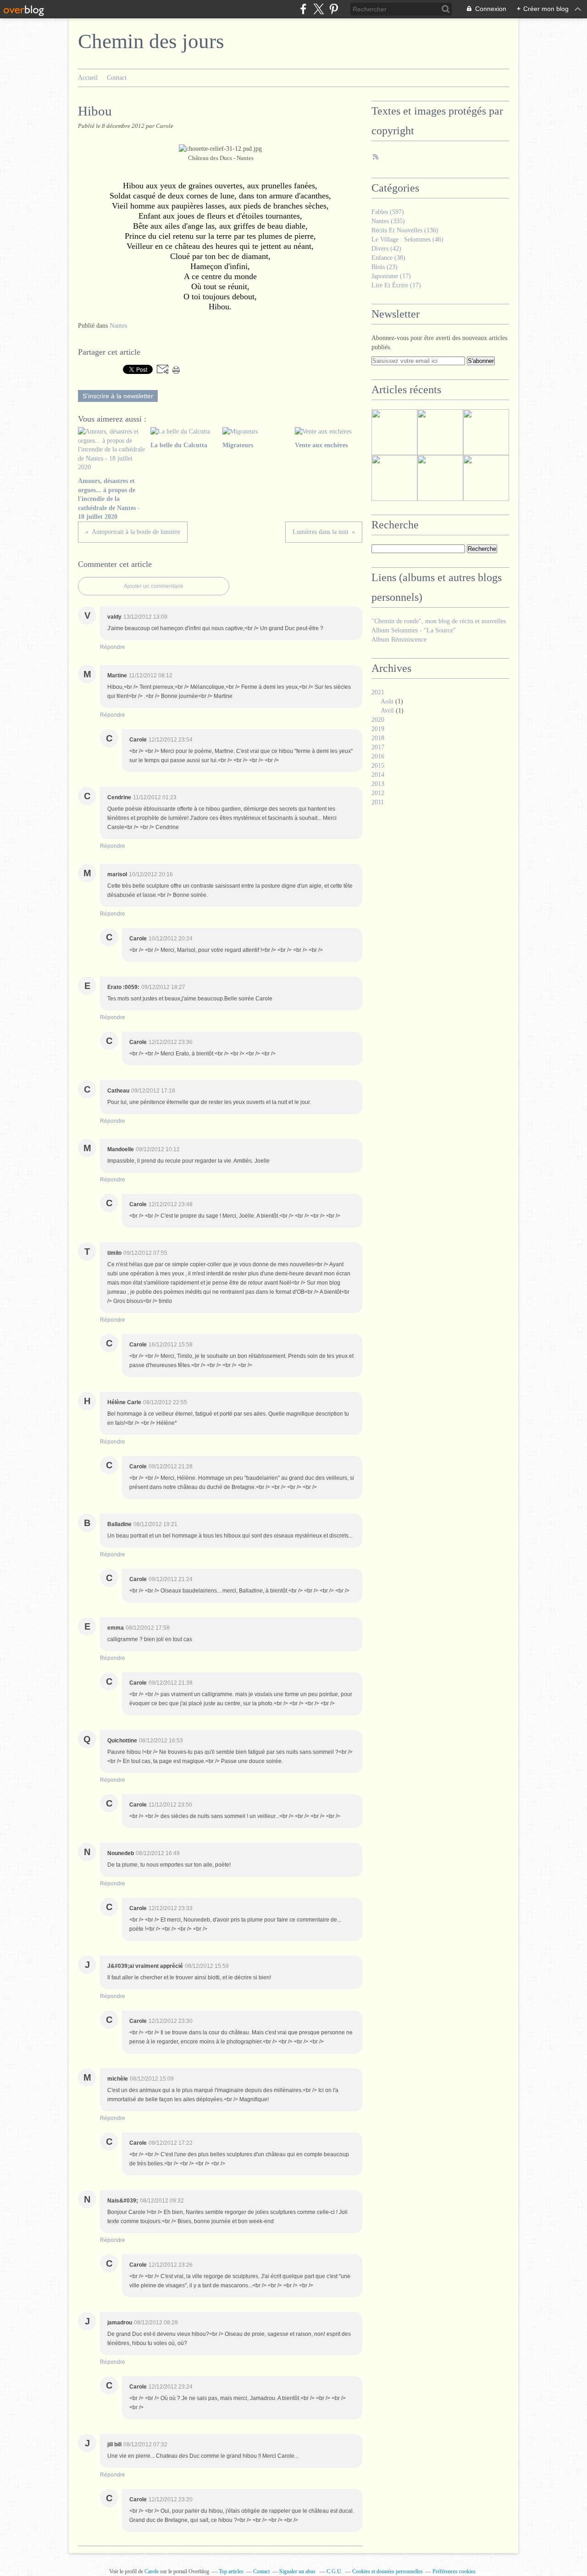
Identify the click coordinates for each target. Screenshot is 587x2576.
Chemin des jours (151, 41)
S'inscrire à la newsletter (118, 396)
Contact (117, 78)
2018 (378, 738)
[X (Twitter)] (318, 9)
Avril (387, 711)
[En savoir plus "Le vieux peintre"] (440, 432)
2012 (378, 793)
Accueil (88, 78)
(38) (388, 258)
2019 (378, 729)
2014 (378, 775)
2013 (378, 784)
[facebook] (303, 9)
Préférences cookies (454, 2571)
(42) (386, 249)
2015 (378, 766)
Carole (152, 2571)
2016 (378, 756)
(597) (388, 212)
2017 (378, 747)
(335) (388, 221)
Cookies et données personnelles (388, 2571)
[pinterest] (334, 9)
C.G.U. (335, 2571)
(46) (407, 239)
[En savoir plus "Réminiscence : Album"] (394, 432)
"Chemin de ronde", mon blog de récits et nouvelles (439, 621)
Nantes (118, 326)
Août (387, 701)
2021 (378, 692)
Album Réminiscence (399, 640)
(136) (405, 230)
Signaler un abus (298, 2571)
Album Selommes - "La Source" (414, 630)
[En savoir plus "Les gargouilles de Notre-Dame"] (440, 478)
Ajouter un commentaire (154, 586)
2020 (378, 720)
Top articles (231, 2571)
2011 (378, 802)
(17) (391, 276)
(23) (385, 267)
